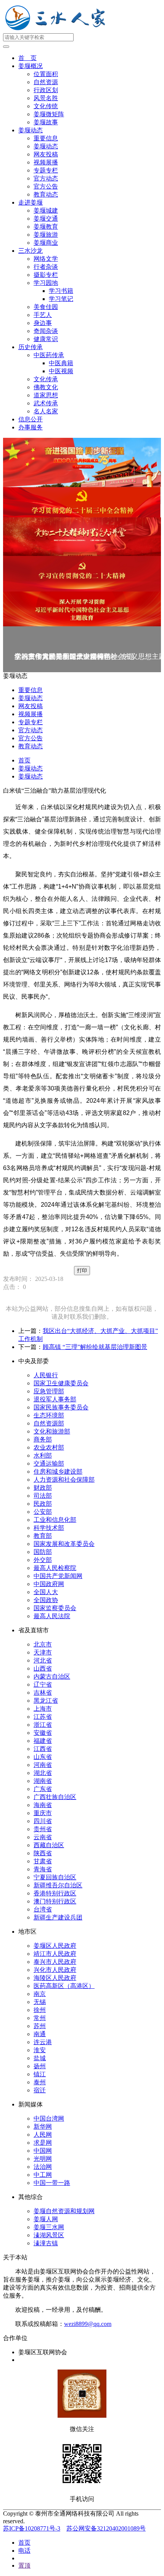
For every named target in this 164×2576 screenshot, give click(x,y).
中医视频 (61, 371)
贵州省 (43, 1829)
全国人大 (46, 1592)
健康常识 (46, 339)
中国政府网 (49, 1584)
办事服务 (31, 427)
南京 (40, 1994)
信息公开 (31, 419)
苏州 (40, 2026)
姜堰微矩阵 (49, 114)
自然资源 (46, 82)
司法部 (43, 1496)
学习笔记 (61, 299)
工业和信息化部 (55, 1520)
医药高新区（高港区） (64, 1986)
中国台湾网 (49, 2118)
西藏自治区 (49, 1845)
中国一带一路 (52, 2183)
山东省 (43, 1757)
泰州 (40, 2082)
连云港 (43, 2042)
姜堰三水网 (49, 2227)
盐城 (40, 2058)
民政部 (43, 1504)
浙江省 (43, 1725)
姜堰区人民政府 (55, 1946)
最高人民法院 (52, 1616)
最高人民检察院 (55, 1568)
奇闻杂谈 (46, 331)
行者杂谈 (46, 267)
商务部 (43, 1439)
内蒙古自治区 (52, 1676)
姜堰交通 (46, 219)
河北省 (43, 1660)
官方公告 (46, 186)
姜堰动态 (31, 130)
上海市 (43, 1709)
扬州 (40, 2066)
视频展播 (46, 162)
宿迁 (40, 2090)
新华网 (43, 2127)
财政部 (43, 1488)
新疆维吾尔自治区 (58, 1885)
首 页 (27, 58)
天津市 (43, 1652)
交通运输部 (49, 1464)
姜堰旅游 (46, 235)
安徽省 (43, 1733)
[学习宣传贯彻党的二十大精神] (82, 574)
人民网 (43, 2135)
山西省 (43, 1668)
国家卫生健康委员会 (61, 1383)
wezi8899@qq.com (88, 2324)
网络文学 (46, 259)
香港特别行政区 (55, 1893)
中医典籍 (61, 363)
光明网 (43, 2159)
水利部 (43, 1455)
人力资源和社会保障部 (64, 1480)
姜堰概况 (31, 66)
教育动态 (46, 194)
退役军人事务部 (55, 1399)
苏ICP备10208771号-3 (32, 2528)
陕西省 (43, 1853)
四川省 (43, 1821)
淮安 (40, 2050)
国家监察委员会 (55, 1608)
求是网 (43, 2143)
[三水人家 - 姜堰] (57, 30)
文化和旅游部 (52, 1431)
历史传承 (31, 347)
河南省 (43, 1765)
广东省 (43, 1789)
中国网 (43, 2151)
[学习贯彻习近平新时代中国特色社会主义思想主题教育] (82, 609)
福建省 (43, 1741)
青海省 (43, 1869)
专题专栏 (46, 170)
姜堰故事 (46, 122)
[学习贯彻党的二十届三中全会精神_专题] (82, 502)
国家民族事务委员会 (61, 1407)
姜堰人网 (46, 2219)
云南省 (43, 1837)
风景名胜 (46, 98)
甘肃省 (43, 1861)
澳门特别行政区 (55, 1901)
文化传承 (46, 379)
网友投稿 (46, 154)
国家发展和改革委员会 (64, 1544)
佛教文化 (46, 387)
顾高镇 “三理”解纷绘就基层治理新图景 (95, 1347)
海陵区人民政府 (55, 1978)
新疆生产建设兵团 (58, 1917)
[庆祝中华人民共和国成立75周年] (82, 462)
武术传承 (46, 403)
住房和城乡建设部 (58, 1472)
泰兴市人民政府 (55, 1962)
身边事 (43, 323)
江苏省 (43, 1717)
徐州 (40, 2010)
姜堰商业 (46, 243)
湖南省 (43, 1781)
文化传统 (46, 106)
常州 (40, 2018)
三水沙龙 (31, 251)
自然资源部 (49, 1423)
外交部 (43, 1560)
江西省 (43, 1749)
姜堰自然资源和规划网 (64, 2211)
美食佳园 (46, 307)
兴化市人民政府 (55, 1970)
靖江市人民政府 (55, 1954)
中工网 (43, 2175)
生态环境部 (49, 1415)
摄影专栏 (46, 275)
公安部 (43, 1512)
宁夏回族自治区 (55, 1877)
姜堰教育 (46, 227)
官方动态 (46, 178)
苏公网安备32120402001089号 (106, 2528)
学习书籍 (61, 291)
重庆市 (43, 1813)
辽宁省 (43, 1685)
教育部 (43, 1536)
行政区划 (46, 90)
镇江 (40, 2074)
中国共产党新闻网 (58, 1576)
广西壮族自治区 (55, 1797)
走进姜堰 (31, 202)
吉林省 (43, 1693)
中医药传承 (49, 355)
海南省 (43, 1805)
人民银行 (46, 1375)
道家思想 (46, 395)
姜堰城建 (46, 210)
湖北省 (43, 1773)
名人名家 (46, 411)
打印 (82, 1270)
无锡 (40, 2002)
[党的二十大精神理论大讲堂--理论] (82, 537)
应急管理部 (49, 1391)
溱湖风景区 (49, 2235)
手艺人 (43, 315)
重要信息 (46, 138)
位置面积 (46, 74)
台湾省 (43, 1909)
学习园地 (46, 283)
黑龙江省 (46, 1701)
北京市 (43, 1644)
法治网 (43, 2167)
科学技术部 (49, 1528)
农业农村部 (49, 1447)
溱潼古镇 (46, 2243)
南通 (40, 2034)
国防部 (43, 1552)
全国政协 (46, 1600)
